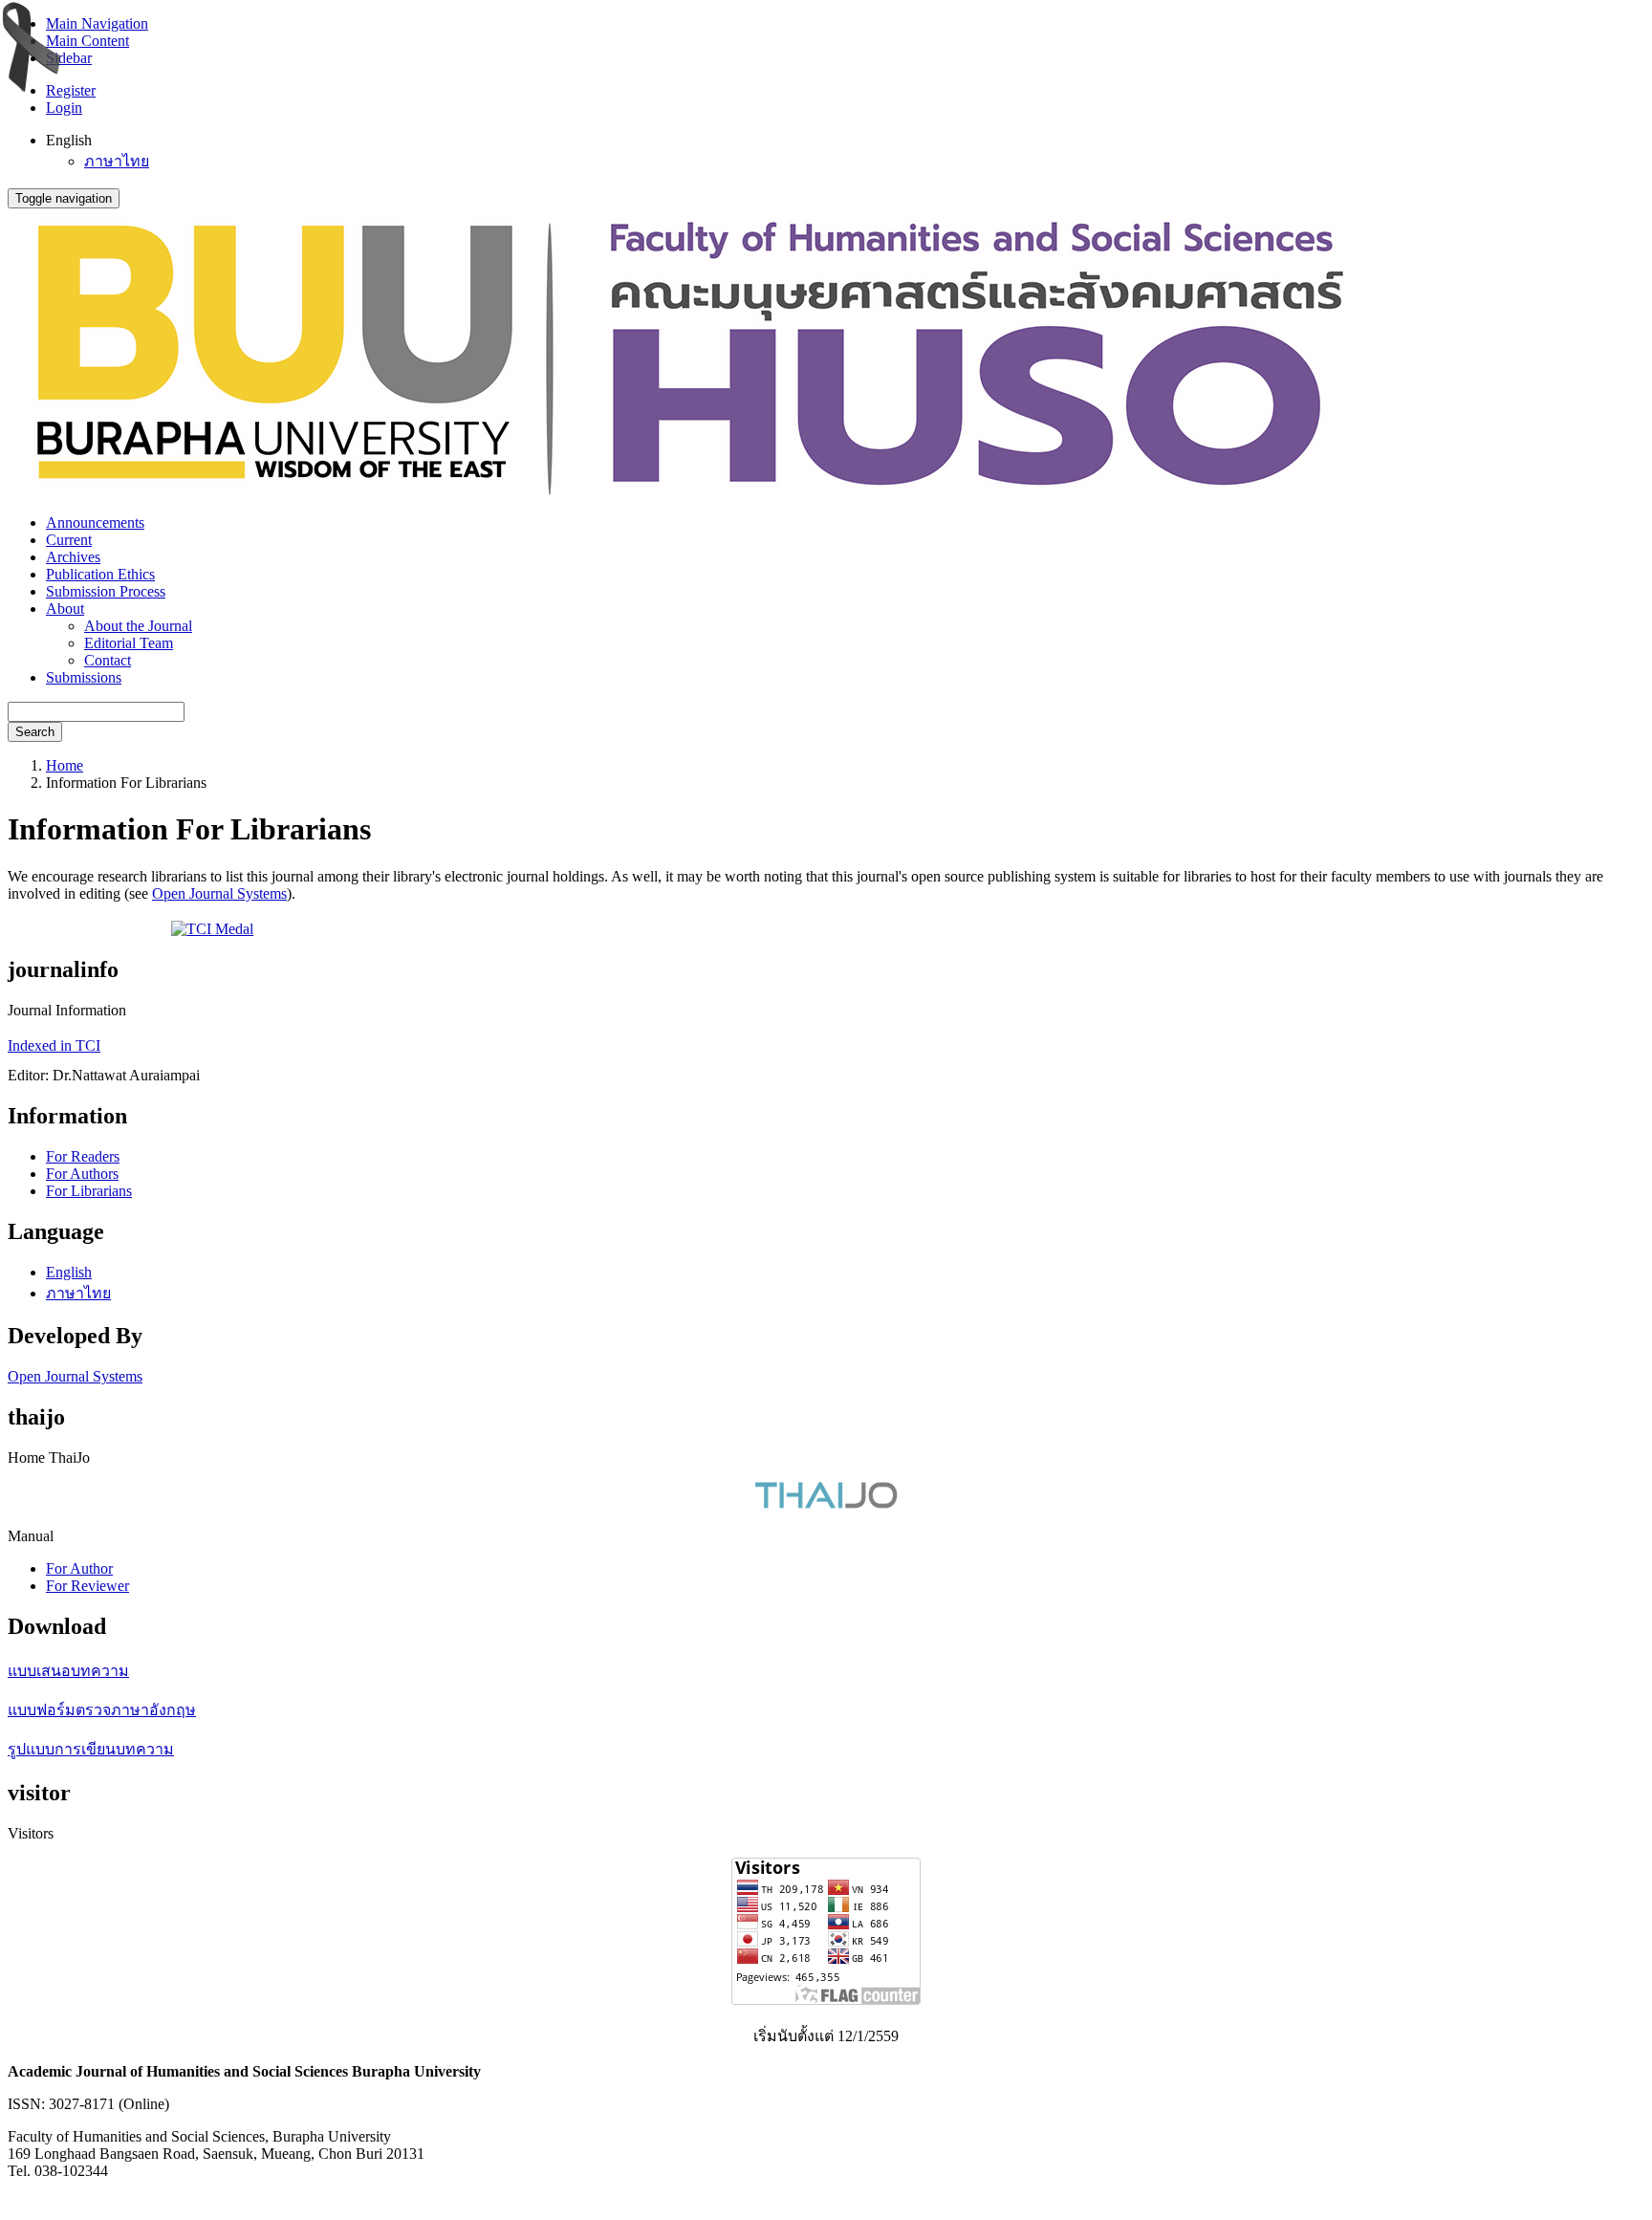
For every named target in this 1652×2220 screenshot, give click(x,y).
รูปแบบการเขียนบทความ (91, 1749)
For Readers (83, 1156)
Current (69, 540)
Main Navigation (97, 23)
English (69, 1272)
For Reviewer (87, 1586)
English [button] (69, 140)
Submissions (84, 677)
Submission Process (106, 591)
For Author (79, 1568)
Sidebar (69, 58)
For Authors (82, 1174)
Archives (73, 557)
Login (64, 108)
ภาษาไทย (117, 161)
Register (71, 90)
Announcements (95, 522)
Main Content (87, 41)
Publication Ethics (100, 574)
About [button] (65, 609)
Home (65, 765)
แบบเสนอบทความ (68, 1671)
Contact (108, 660)
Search (35, 732)
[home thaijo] (826, 1503)
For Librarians (89, 1191)
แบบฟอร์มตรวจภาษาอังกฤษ (102, 1710)
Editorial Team (129, 643)
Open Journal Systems (219, 893)
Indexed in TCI (54, 1045)
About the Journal (138, 626)
